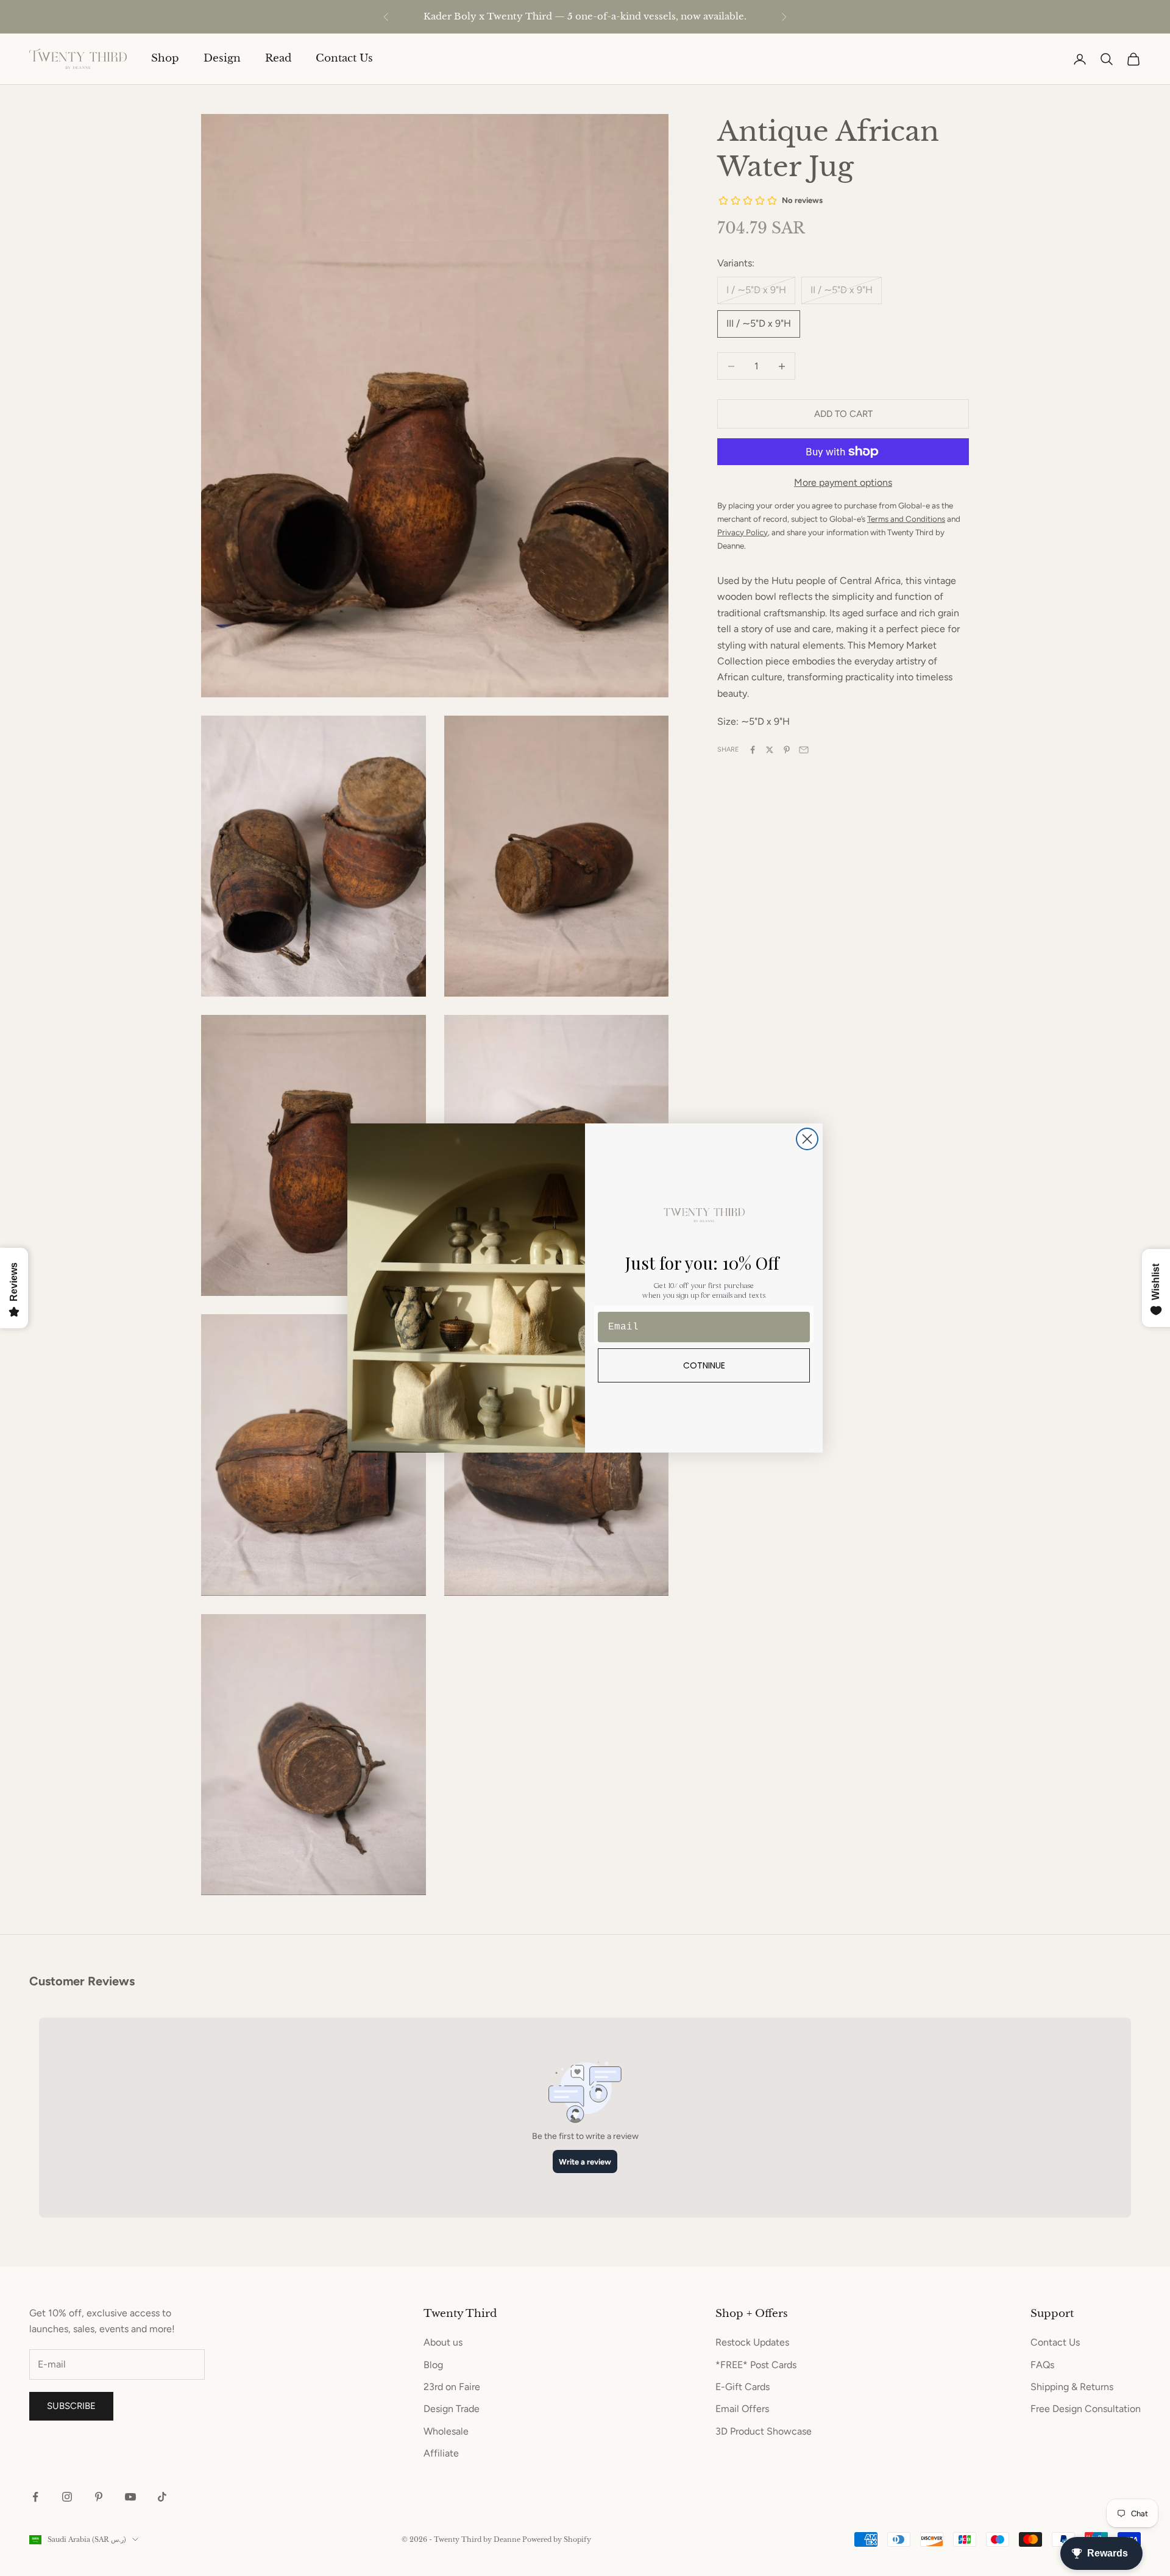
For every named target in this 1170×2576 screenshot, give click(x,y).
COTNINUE (704, 1365)
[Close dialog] (807, 1139)
